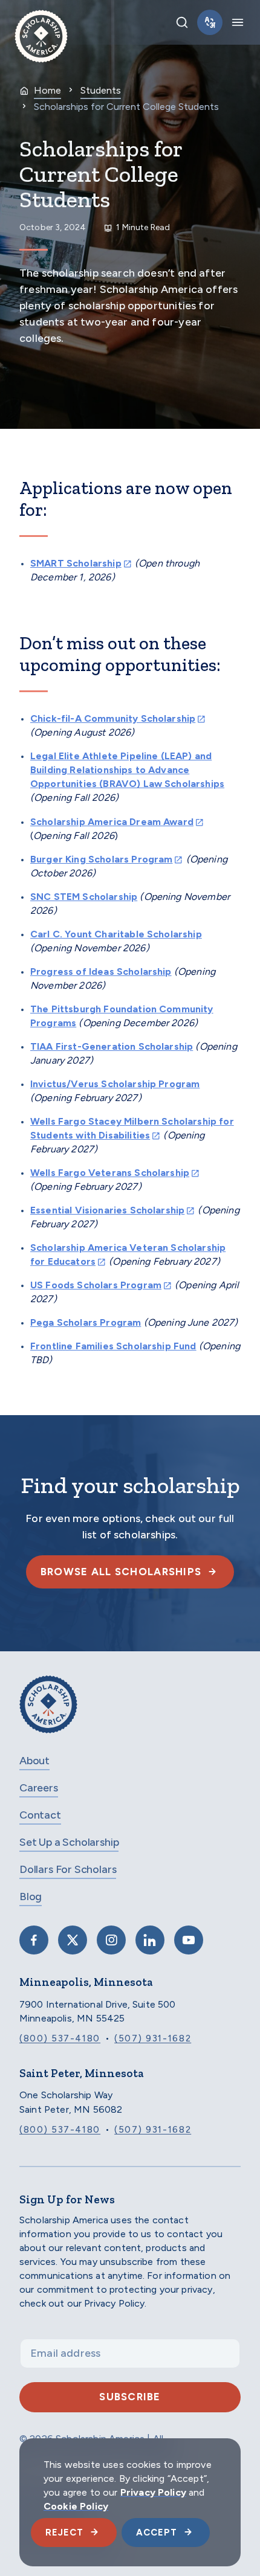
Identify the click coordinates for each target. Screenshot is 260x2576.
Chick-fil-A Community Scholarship (113, 718)
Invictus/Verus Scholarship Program (115, 1084)
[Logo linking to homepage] (41, 22)
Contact (40, 1815)
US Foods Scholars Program (96, 1285)
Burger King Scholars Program (101, 859)
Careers (39, 1788)
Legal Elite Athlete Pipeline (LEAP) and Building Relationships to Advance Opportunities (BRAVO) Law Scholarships (127, 770)
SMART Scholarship (76, 563)
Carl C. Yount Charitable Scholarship (116, 934)
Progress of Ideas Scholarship (101, 972)
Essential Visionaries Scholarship (107, 1210)
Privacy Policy (153, 2492)
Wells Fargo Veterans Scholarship (110, 1173)
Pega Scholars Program (86, 1322)
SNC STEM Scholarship (84, 897)
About (34, 1761)
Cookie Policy (76, 2506)
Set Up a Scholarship (69, 1842)
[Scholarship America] (48, 1713)
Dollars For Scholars (68, 1869)
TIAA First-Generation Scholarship (112, 1046)
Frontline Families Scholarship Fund (113, 1346)
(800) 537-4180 (60, 2038)
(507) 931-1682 (153, 2038)
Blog (31, 1897)
